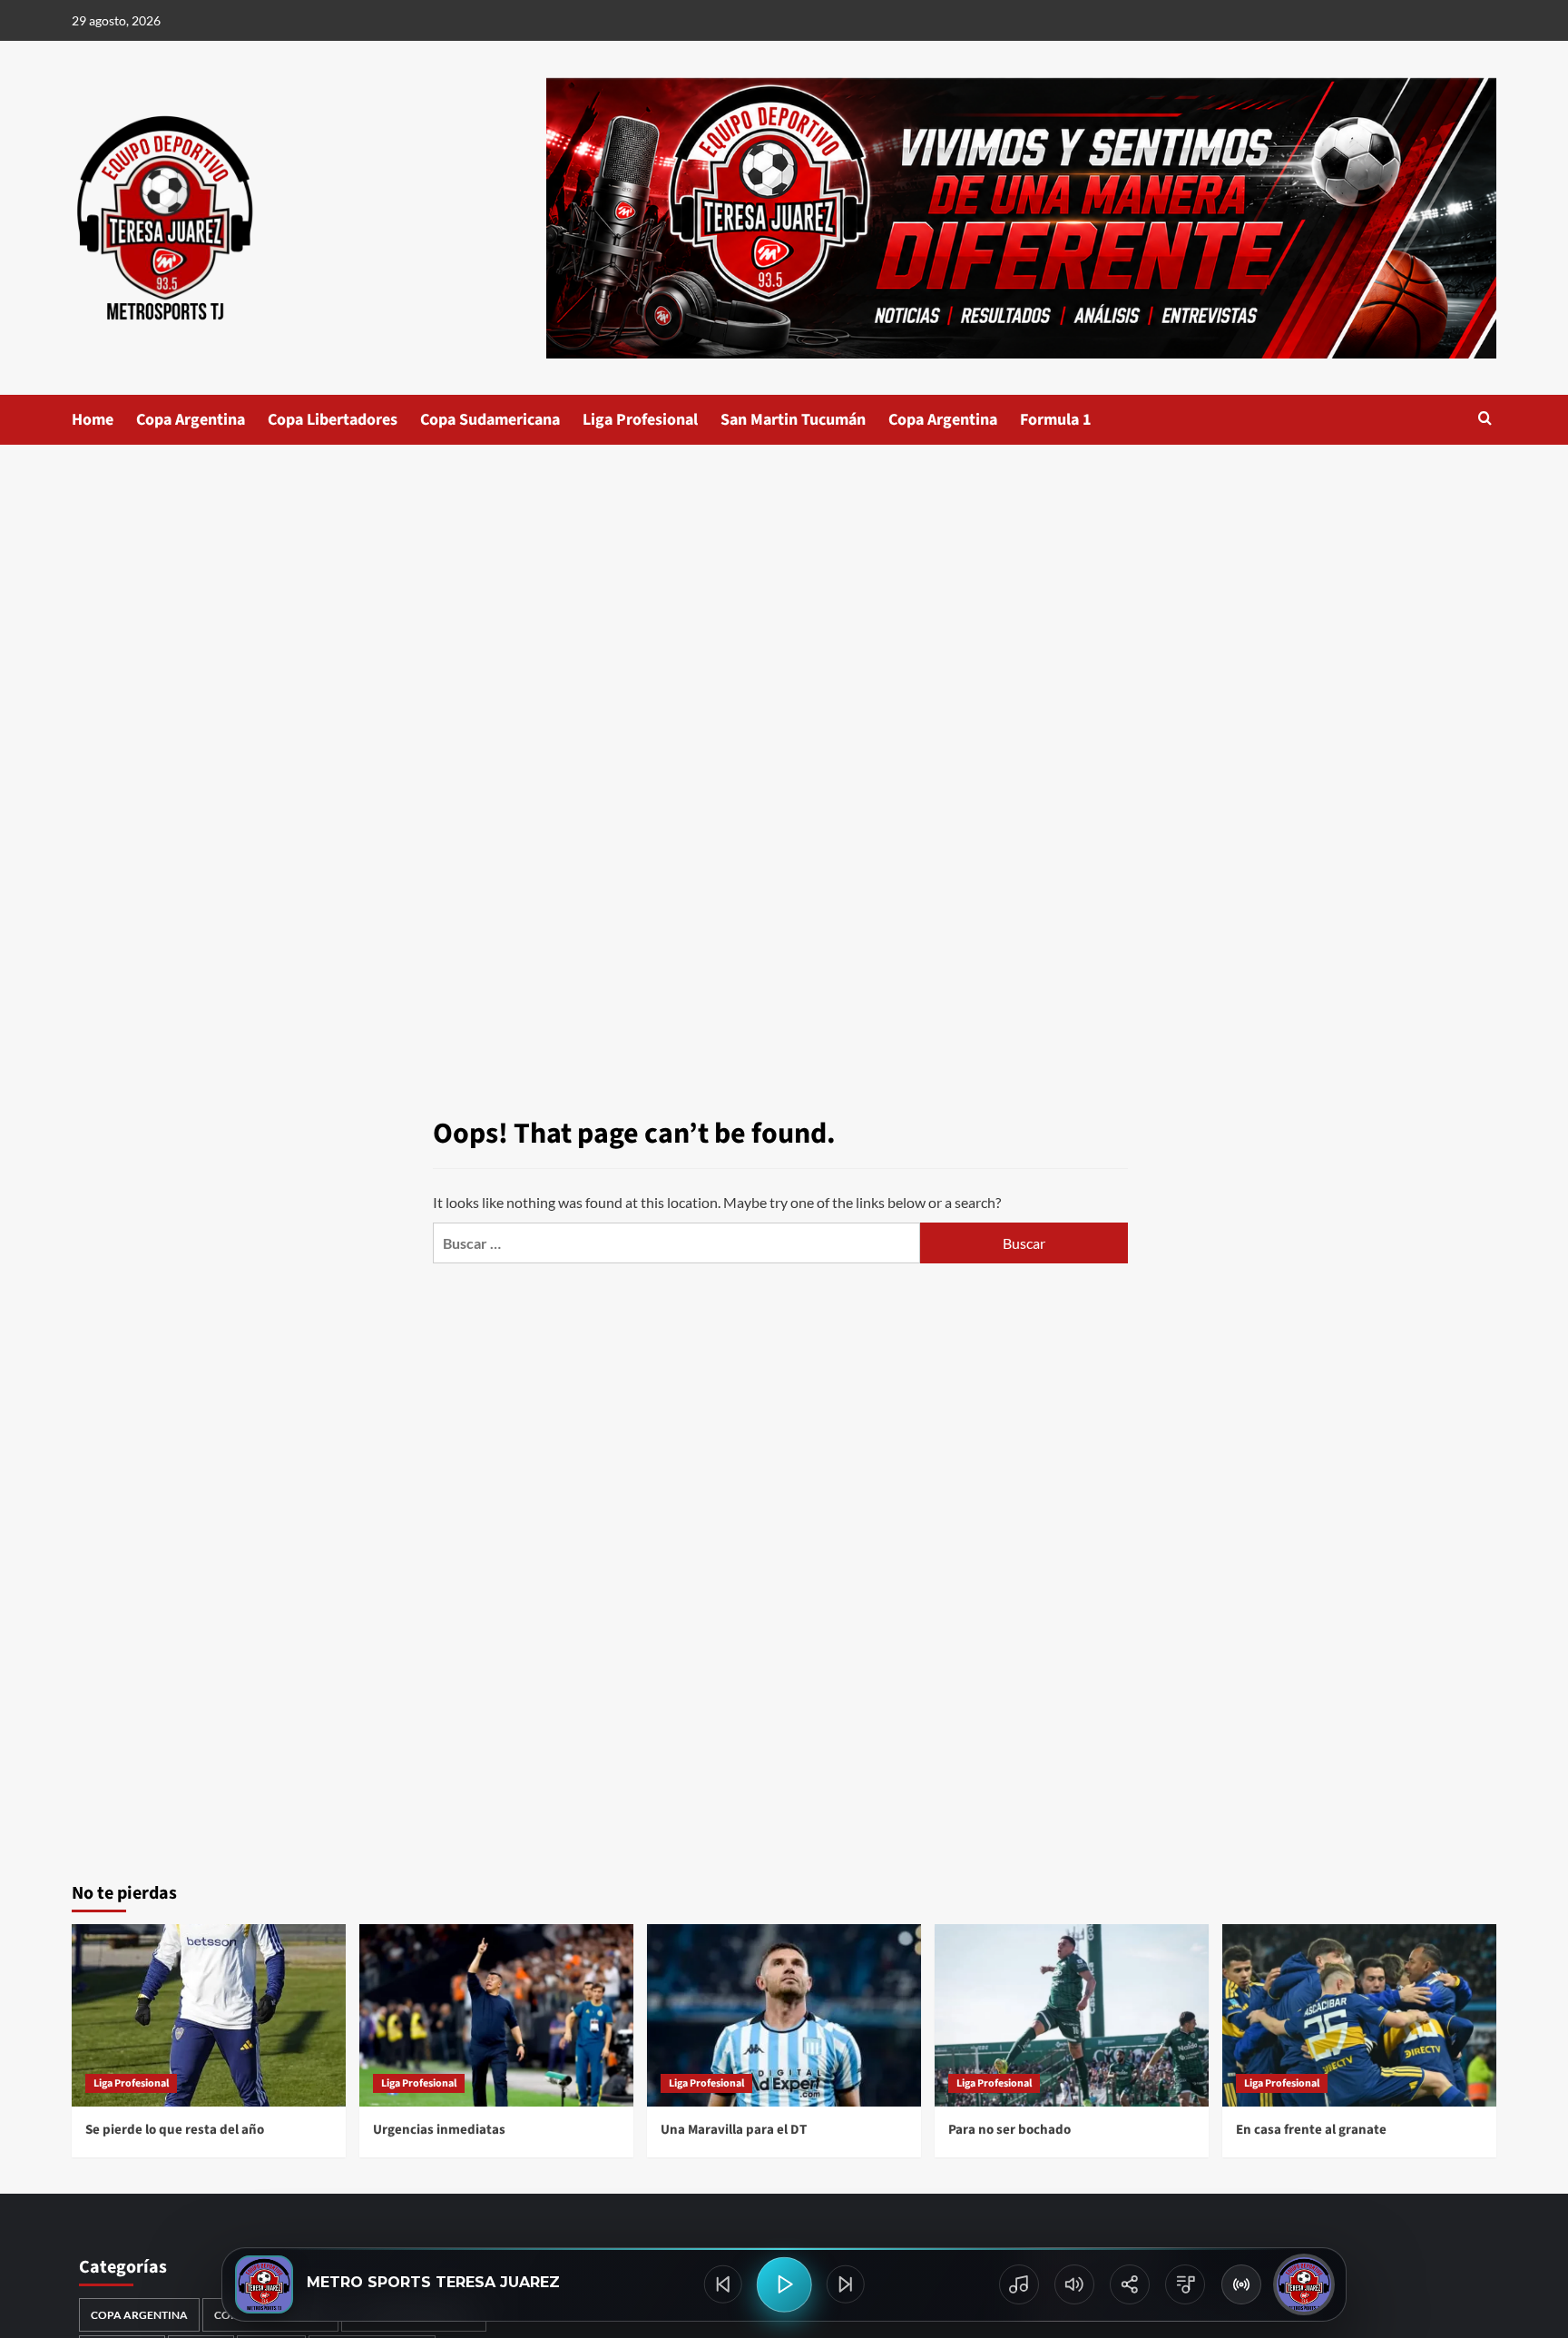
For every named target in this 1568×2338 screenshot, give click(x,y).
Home (93, 420)
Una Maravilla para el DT (734, 2130)
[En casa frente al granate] (1359, 2015)
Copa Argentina (191, 420)
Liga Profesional (640, 420)
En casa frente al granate (1311, 2130)
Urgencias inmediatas (439, 2130)
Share (1130, 2284)
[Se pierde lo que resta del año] (209, 2015)
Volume (1074, 2284)
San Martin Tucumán (793, 420)
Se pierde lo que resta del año (175, 2130)
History (1019, 2284)
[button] (1485, 420)
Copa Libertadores (333, 420)
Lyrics (1185, 2284)
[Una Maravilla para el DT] (784, 2015)
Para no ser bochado (1009, 2130)
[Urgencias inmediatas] (496, 2015)
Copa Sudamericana (490, 420)
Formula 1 (1056, 420)
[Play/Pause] (784, 2285)
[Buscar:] (676, 1243)
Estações (1241, 2284)
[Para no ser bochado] (1072, 2015)
